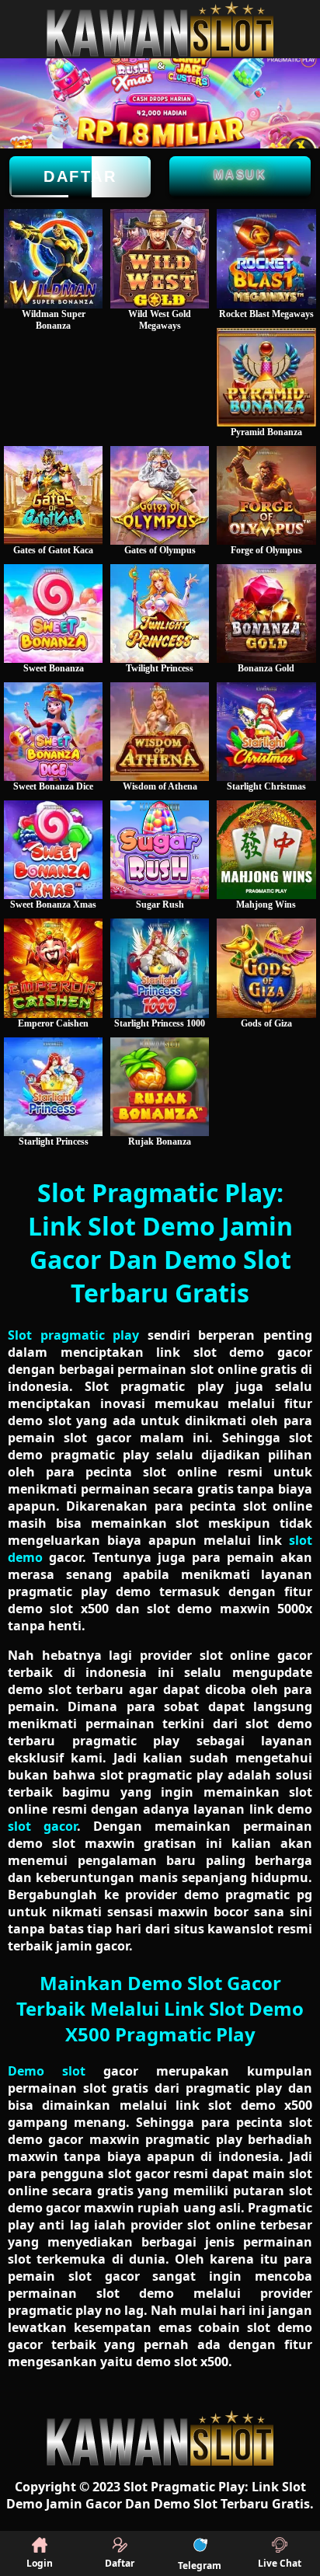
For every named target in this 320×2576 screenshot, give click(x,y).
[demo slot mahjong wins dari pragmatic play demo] (266, 850)
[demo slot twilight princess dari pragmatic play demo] (160, 613)
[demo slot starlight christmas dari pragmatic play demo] (266, 732)
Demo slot (47, 2071)
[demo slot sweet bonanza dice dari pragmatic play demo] (53, 732)
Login (40, 2563)
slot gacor (42, 1826)
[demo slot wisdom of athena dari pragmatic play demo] (160, 732)
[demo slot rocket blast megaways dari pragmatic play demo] (266, 258)
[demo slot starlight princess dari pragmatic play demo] (53, 1087)
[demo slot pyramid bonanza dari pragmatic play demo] (266, 377)
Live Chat (280, 2563)
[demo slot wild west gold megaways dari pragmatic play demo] (160, 258)
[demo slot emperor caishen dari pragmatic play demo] (53, 968)
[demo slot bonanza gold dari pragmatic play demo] (266, 613)
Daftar (80, 176)
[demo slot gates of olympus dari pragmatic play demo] (160, 495)
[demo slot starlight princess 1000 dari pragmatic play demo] (160, 968)
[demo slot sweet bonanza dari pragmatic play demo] (53, 613)
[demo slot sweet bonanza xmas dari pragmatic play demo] (53, 850)
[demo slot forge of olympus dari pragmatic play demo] (266, 495)
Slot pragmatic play (73, 1335)
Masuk (240, 174)
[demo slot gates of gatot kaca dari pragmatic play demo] (53, 495)
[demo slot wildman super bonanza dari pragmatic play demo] (53, 258)
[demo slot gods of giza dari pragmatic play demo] (266, 968)
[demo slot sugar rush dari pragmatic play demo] (160, 850)
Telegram (200, 2566)
